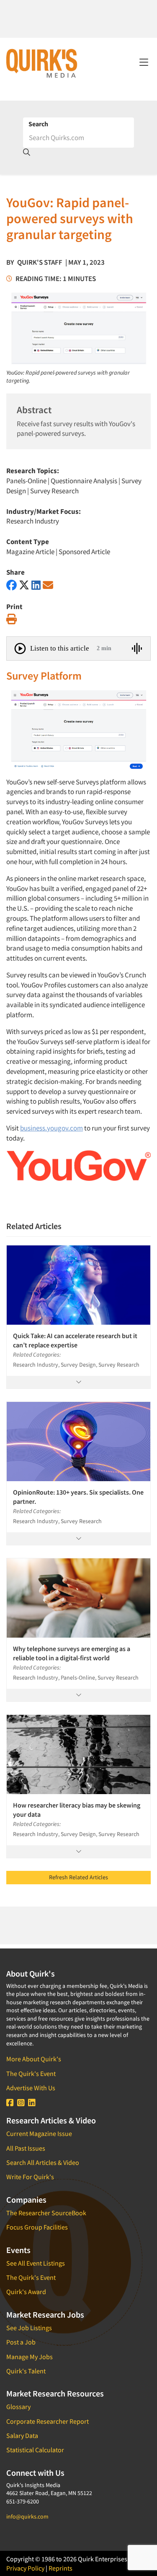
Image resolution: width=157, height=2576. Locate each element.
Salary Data (22, 2435)
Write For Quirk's (30, 2177)
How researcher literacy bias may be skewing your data (77, 1810)
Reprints (60, 2568)
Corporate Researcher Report (48, 2421)
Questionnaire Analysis (84, 481)
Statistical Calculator (35, 2450)
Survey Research (54, 491)
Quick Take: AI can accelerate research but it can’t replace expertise (75, 1340)
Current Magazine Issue (39, 2133)
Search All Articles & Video (43, 2162)
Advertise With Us (31, 2088)
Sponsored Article (84, 552)
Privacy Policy (25, 2568)
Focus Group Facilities (37, 2227)
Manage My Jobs (30, 2357)
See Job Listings (29, 2328)
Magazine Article (30, 552)
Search (38, 124)
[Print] (12, 619)
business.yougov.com (51, 1128)
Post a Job (21, 2342)
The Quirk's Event (31, 2073)
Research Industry (33, 521)
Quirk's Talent (26, 2371)
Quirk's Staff (40, 262)
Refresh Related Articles (78, 1877)
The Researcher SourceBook (46, 2213)
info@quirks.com (27, 2516)
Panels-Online (26, 481)
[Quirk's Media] (42, 63)
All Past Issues (26, 2148)
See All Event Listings (36, 2263)
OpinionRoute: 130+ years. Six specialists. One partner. (78, 1497)
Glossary (18, 2407)
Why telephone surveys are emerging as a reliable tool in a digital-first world (73, 1653)
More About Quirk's (34, 2059)
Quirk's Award (26, 2292)
